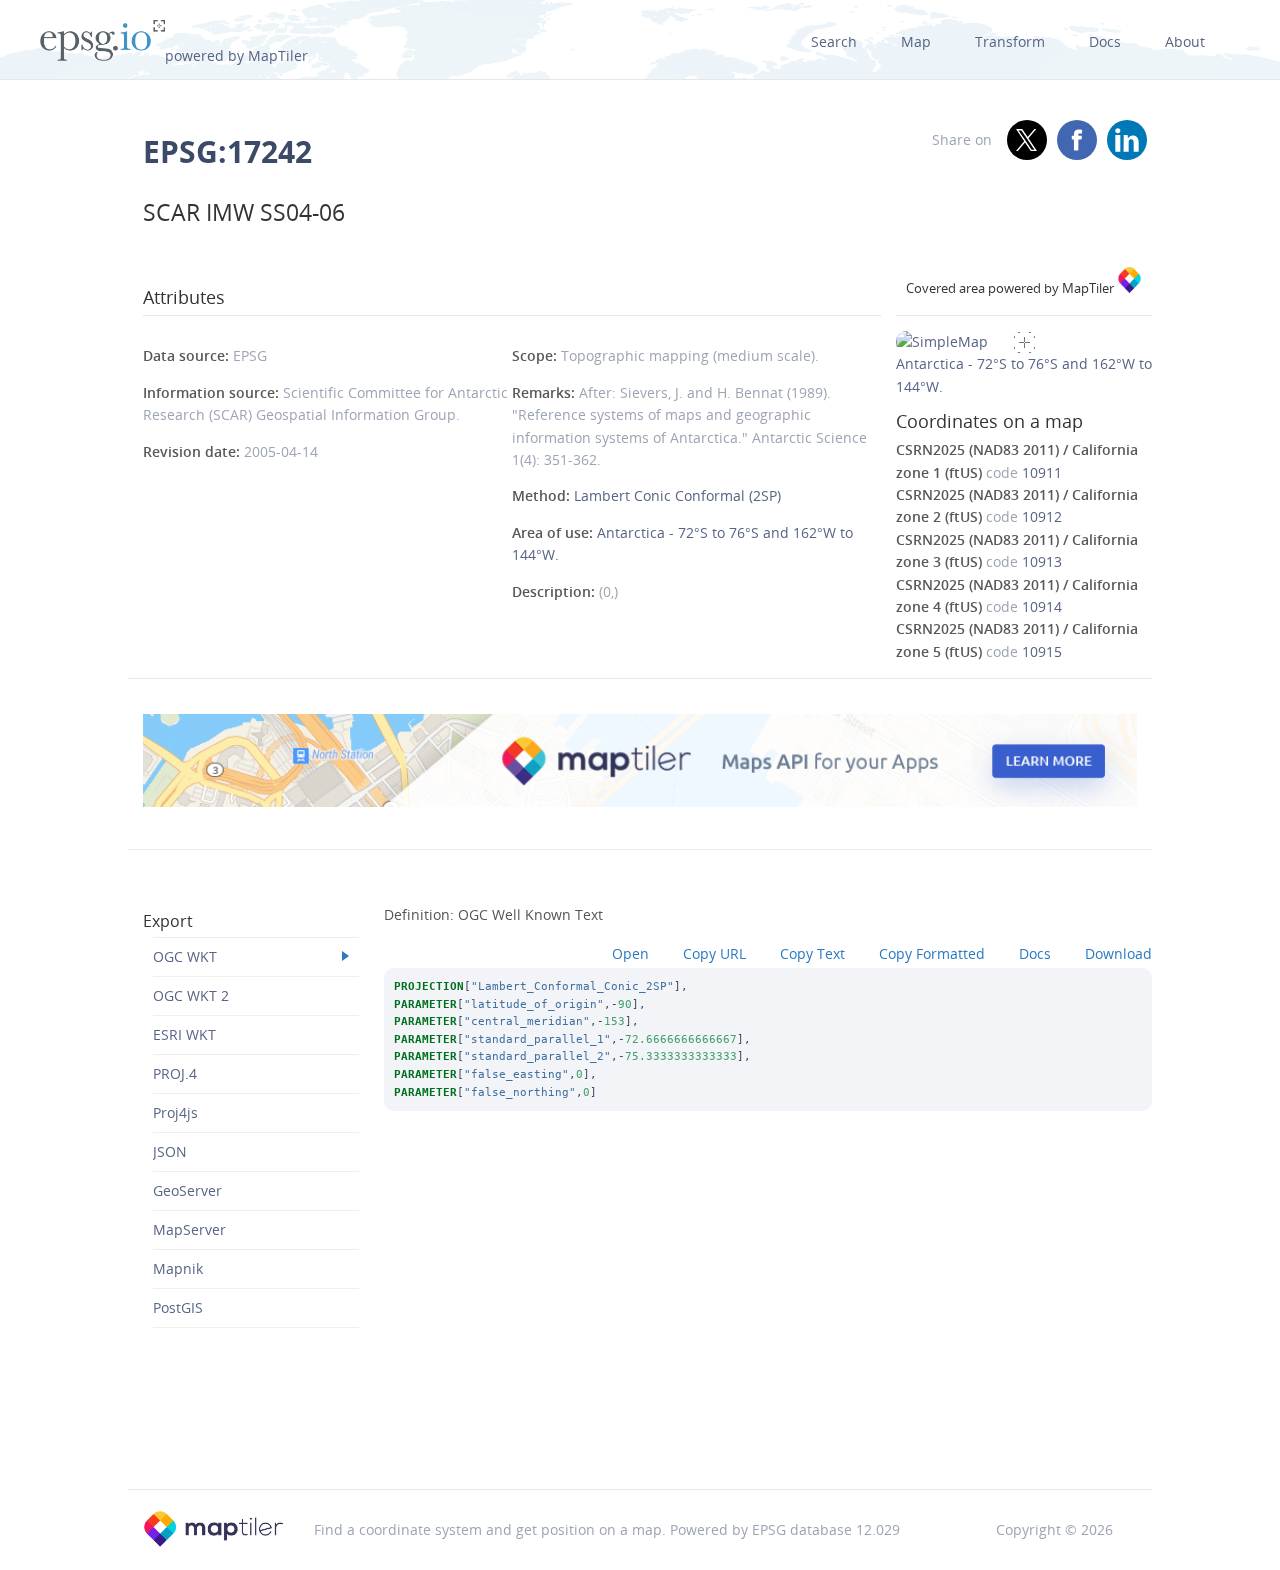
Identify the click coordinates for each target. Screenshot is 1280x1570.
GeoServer (187, 1190)
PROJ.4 (175, 1073)
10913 (1042, 561)
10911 (1042, 472)
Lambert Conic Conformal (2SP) (677, 495)
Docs (1105, 41)
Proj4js (175, 1112)
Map (916, 41)
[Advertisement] (640, 1438)
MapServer (189, 1229)
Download (1118, 953)
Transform (1010, 41)
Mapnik (178, 1268)
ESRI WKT (184, 1034)
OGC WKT (185, 956)
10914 (1042, 606)
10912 (1042, 516)
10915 (1042, 651)
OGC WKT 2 (191, 995)
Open (630, 953)
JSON (170, 1151)
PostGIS (178, 1307)
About (1185, 41)
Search (834, 41)
